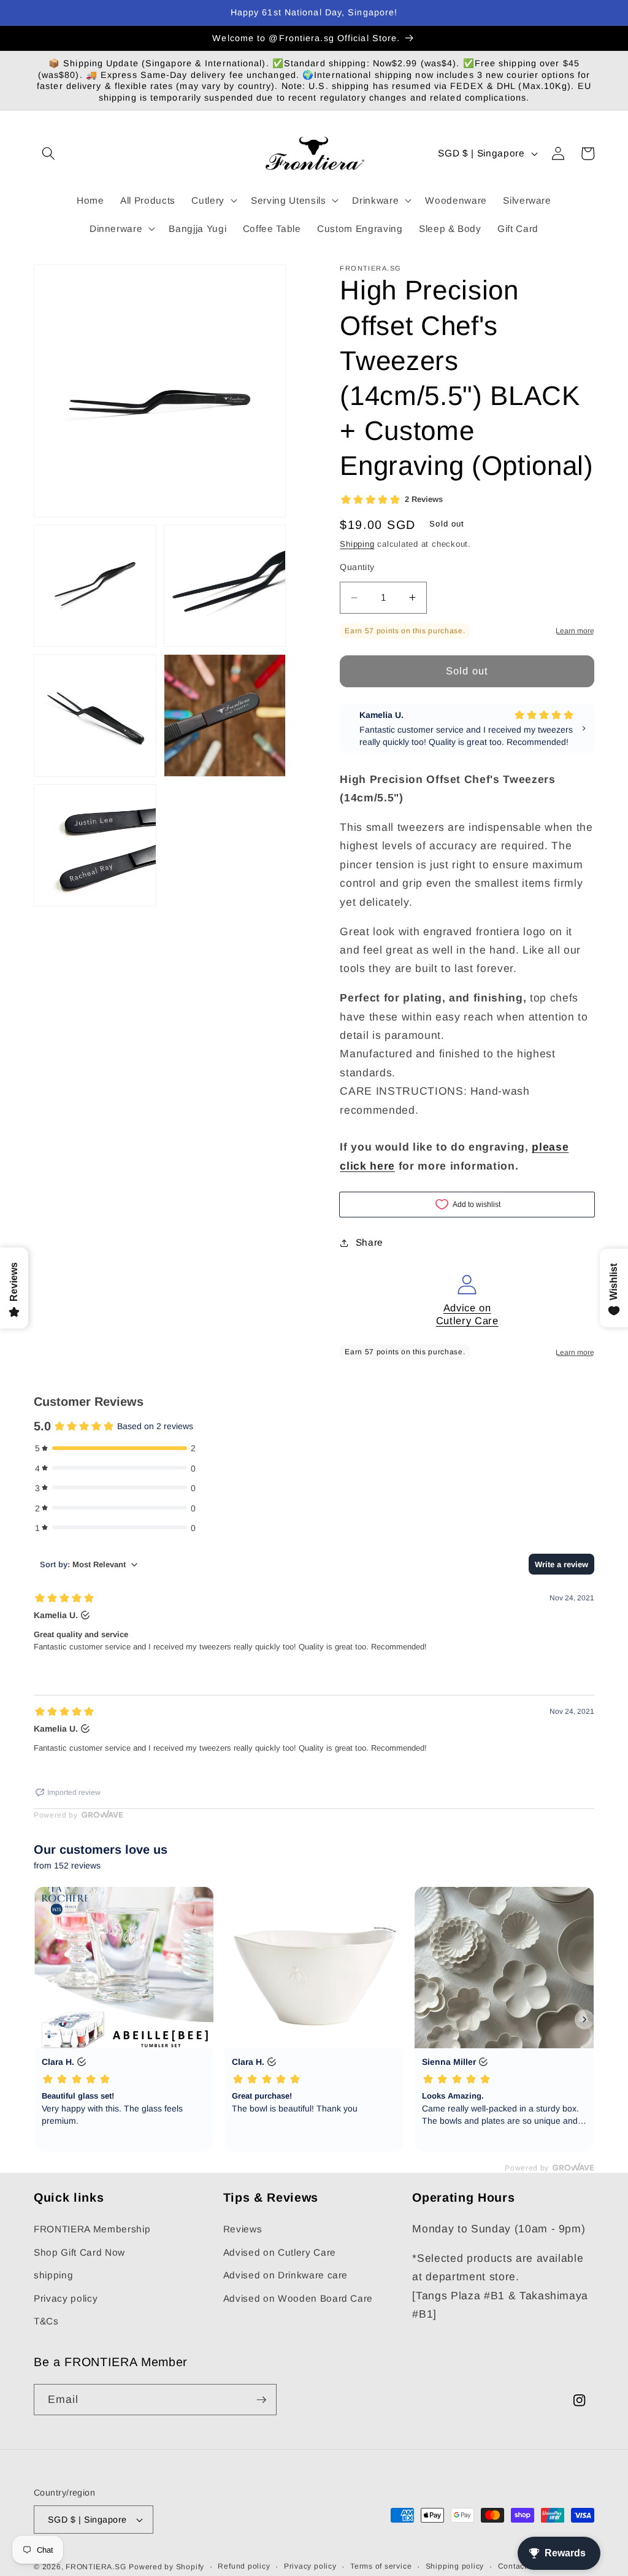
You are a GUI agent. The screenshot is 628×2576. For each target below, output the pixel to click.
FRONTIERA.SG (96, 2567)
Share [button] (370, 1242)
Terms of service (381, 2566)
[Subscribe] (261, 2400)
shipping (53, 2275)
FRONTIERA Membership (92, 2229)
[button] (48, 153)
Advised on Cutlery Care (280, 2252)
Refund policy (244, 2566)
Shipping (357, 544)
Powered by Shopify (167, 2567)
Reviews (243, 2229)
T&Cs (46, 2321)
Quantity (357, 567)
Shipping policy (455, 2566)
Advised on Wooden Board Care (298, 2298)
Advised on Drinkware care (286, 2275)
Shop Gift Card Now (79, 2252)
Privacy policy (66, 2298)
